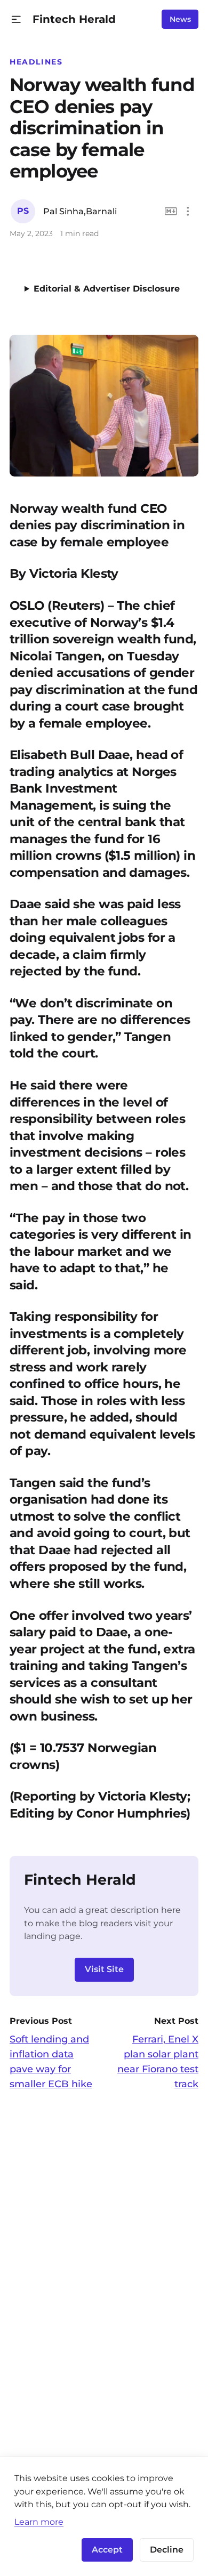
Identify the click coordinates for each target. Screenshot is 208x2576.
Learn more (39, 2522)
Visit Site (104, 1969)
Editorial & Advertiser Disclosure (107, 289)
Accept (107, 2550)
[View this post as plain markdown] (171, 211)
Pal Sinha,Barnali (80, 211)
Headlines (36, 62)
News (180, 19)
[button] (16, 19)
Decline (167, 2550)
